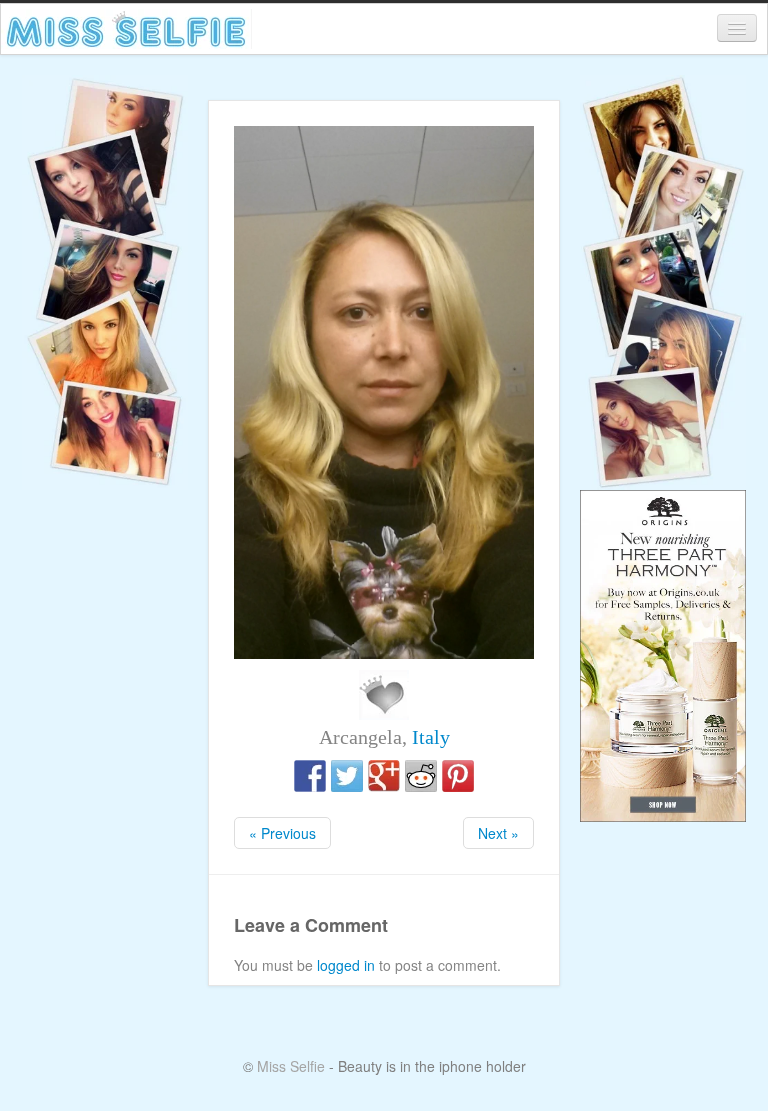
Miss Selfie (291, 1066)
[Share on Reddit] (421, 776)
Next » (498, 833)
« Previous (282, 833)
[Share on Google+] (384, 776)
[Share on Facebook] (310, 776)
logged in (346, 965)
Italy (431, 737)
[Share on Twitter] (347, 776)
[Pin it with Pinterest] (458, 776)
